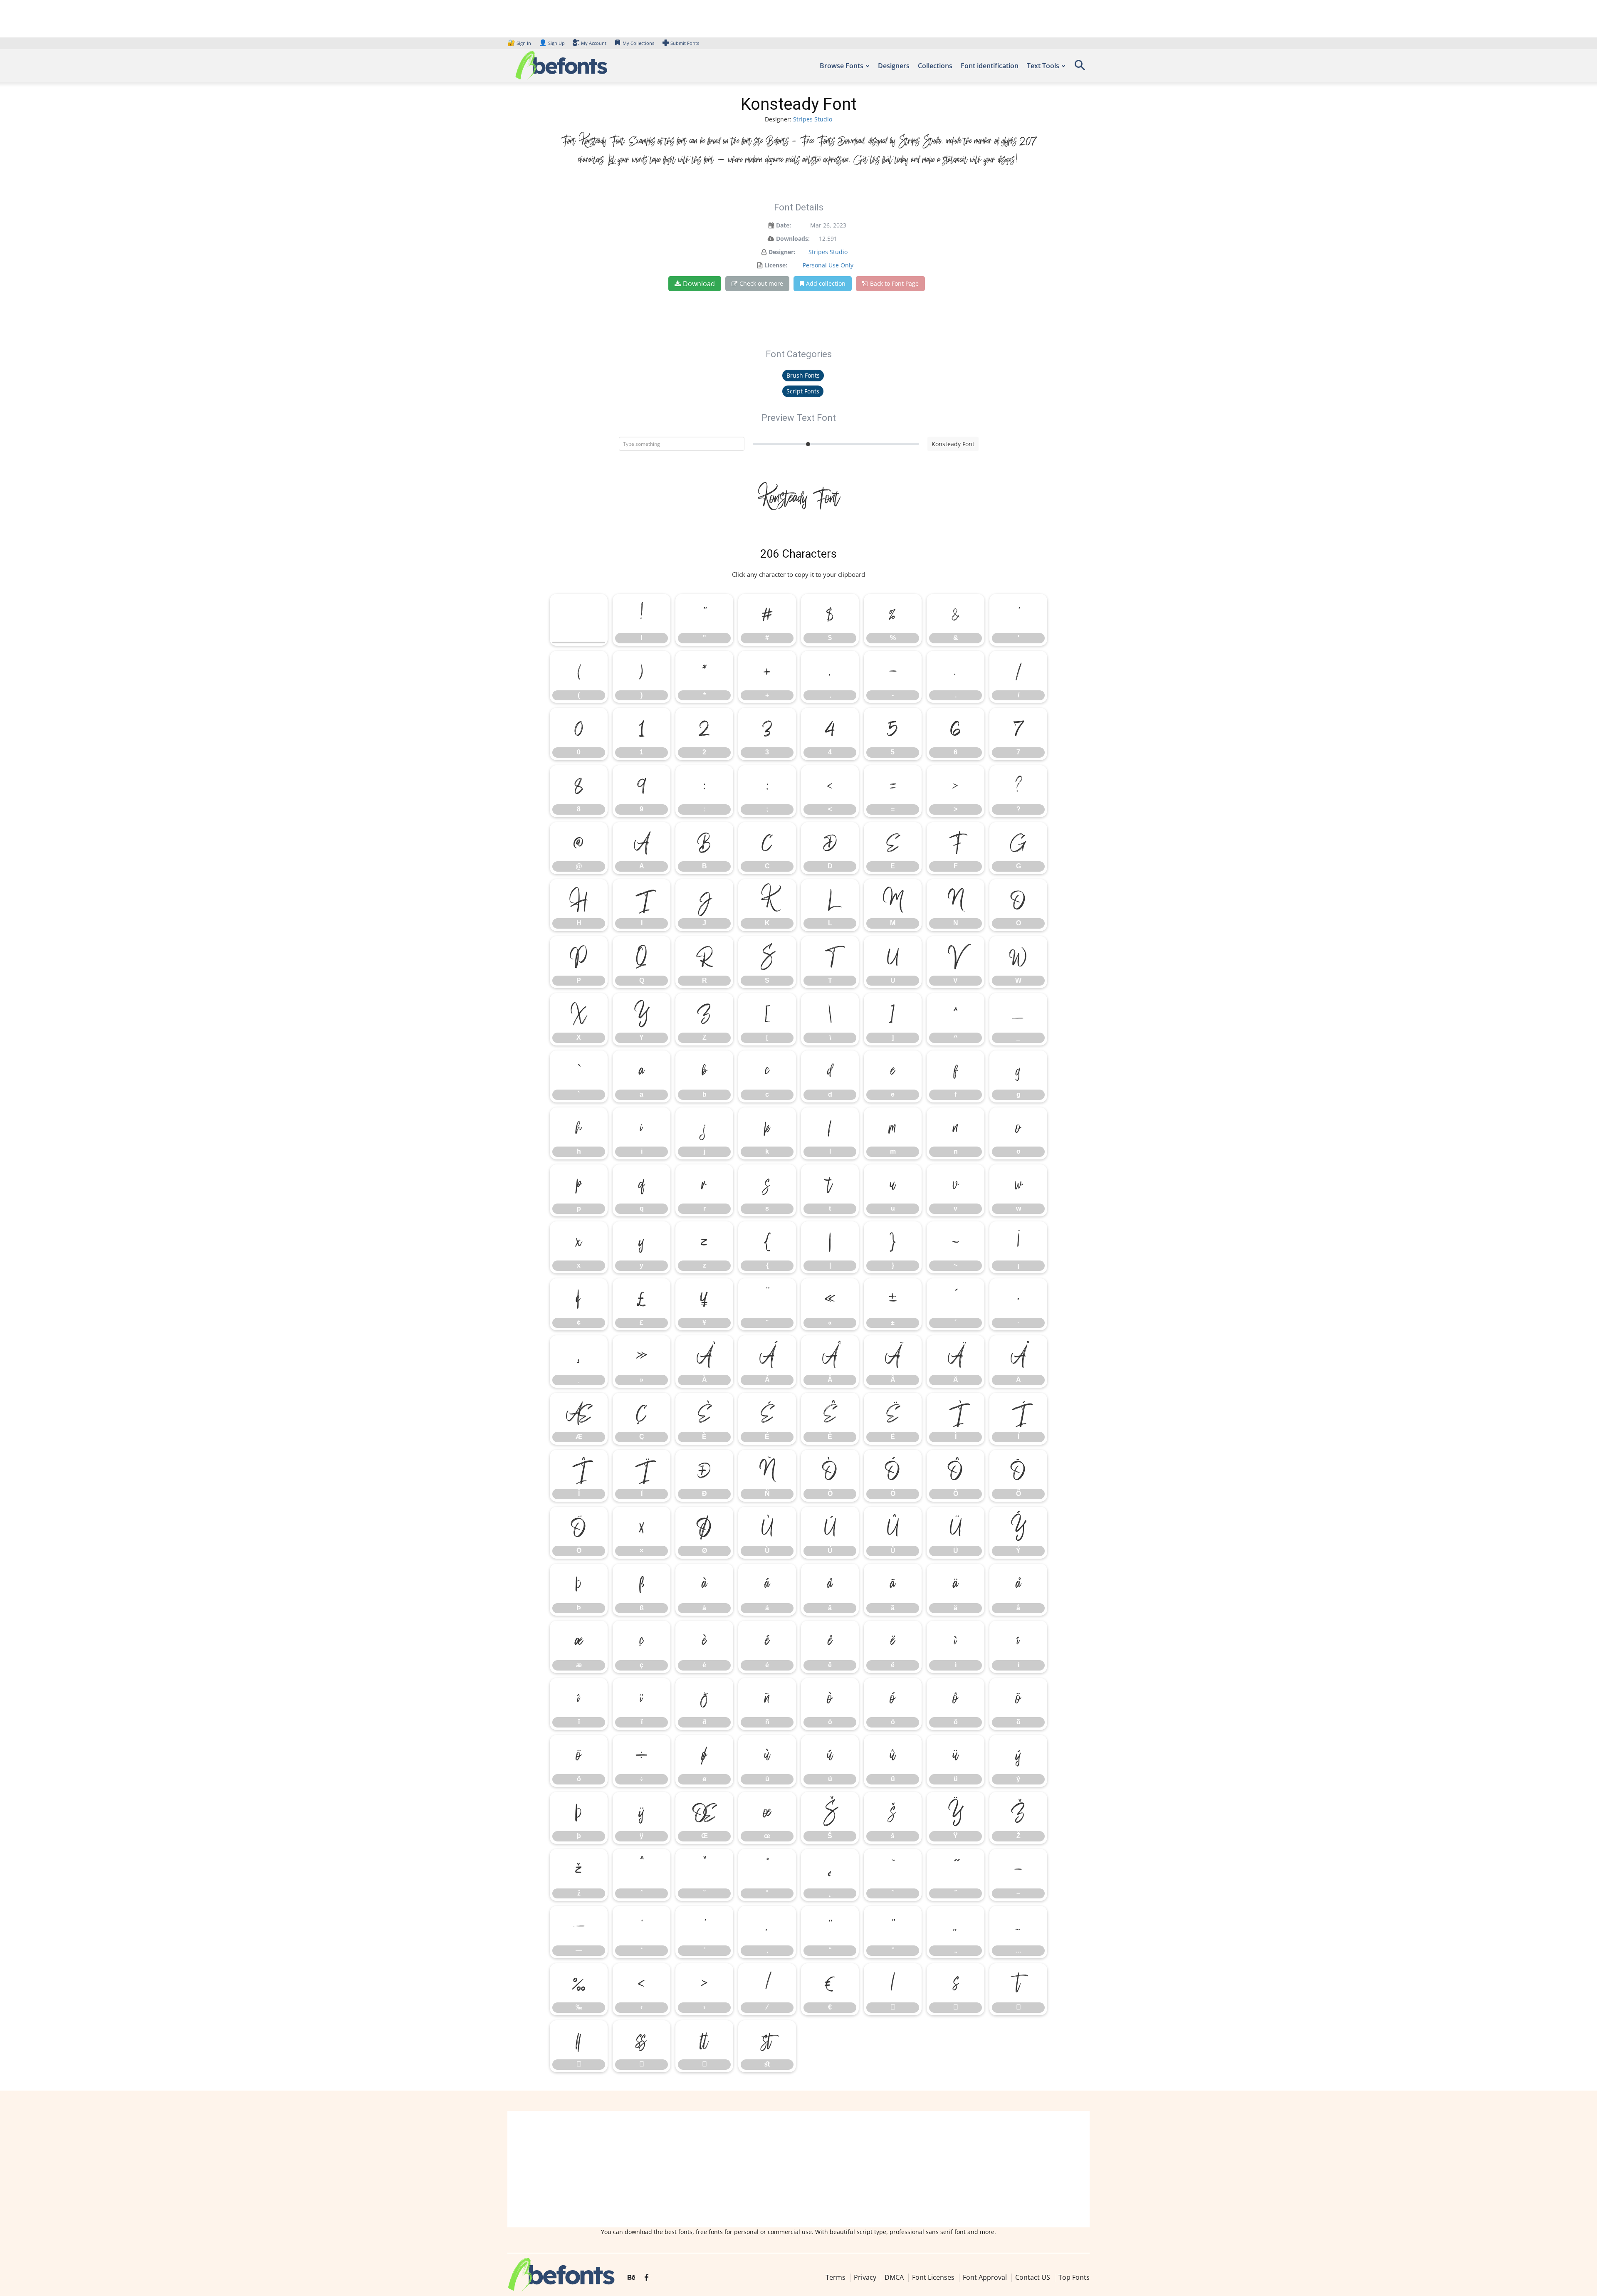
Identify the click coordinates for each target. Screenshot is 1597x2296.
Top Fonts (1074, 2277)
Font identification (990, 66)
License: (776, 265)
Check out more (761, 283)
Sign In (520, 43)
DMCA (894, 2277)
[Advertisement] (798, 2169)
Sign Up (552, 43)
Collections (935, 66)
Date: (784, 225)
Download (699, 284)
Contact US (1033, 2277)
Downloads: (793, 238)
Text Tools (1043, 66)
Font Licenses (933, 2277)
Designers (894, 66)
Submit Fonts (685, 43)
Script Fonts (803, 391)
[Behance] (631, 2278)
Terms (836, 2277)
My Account (594, 43)
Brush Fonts (803, 375)
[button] (1080, 68)
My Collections (638, 43)
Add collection (826, 283)
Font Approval (985, 2277)
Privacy (865, 2277)
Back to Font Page (894, 283)
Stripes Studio (813, 119)
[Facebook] (646, 2278)
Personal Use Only (828, 265)
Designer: (782, 252)
